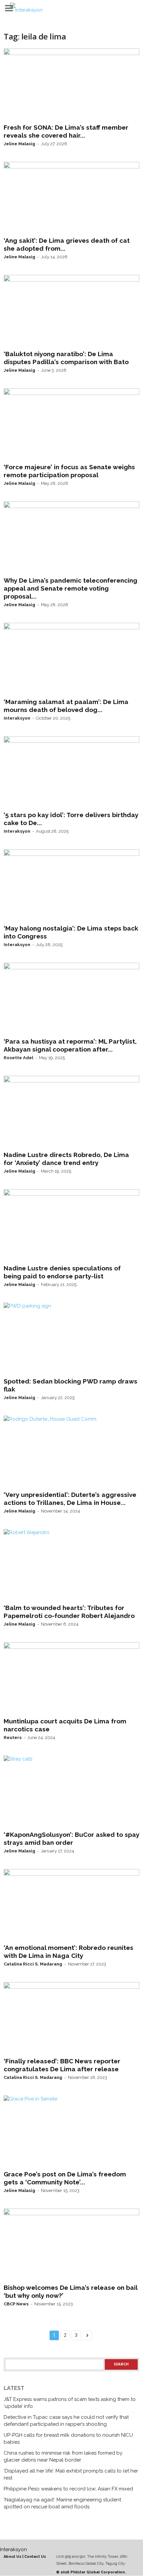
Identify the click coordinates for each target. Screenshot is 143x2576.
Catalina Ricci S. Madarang (33, 1964)
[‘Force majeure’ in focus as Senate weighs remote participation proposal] (71, 424)
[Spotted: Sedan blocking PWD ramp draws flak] (71, 1339)
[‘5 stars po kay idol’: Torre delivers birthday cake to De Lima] (71, 772)
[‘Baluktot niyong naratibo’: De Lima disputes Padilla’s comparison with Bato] (71, 311)
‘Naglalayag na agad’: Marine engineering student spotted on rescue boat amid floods (62, 2503)
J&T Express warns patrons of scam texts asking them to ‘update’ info (70, 2403)
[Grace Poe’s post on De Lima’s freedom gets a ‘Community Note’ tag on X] (71, 2132)
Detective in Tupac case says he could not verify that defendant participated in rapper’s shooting (66, 2421)
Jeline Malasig (19, 144)
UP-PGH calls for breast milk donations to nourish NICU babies (68, 2439)
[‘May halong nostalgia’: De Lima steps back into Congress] (71, 885)
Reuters (13, 1738)
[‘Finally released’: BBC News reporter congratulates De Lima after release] (71, 2018)
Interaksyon (17, 718)
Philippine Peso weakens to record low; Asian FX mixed (68, 2489)
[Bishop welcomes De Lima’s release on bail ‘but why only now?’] (71, 2245)
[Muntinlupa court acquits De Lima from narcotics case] (71, 1678)
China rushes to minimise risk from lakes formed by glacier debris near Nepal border (63, 2456)
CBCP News (16, 2304)
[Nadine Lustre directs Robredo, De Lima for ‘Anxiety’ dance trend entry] (71, 1112)
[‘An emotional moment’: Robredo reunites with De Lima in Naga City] (71, 1905)
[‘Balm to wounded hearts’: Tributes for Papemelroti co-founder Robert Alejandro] (71, 1565)
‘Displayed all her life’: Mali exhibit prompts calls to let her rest (71, 2474)
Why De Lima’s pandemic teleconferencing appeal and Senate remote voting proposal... (71, 588)
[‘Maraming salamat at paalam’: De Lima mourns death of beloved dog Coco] (71, 659)
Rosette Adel (18, 1058)
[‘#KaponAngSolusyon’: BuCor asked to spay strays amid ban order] (71, 1792)
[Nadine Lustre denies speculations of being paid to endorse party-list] (71, 1225)
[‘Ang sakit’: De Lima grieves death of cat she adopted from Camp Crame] (71, 198)
